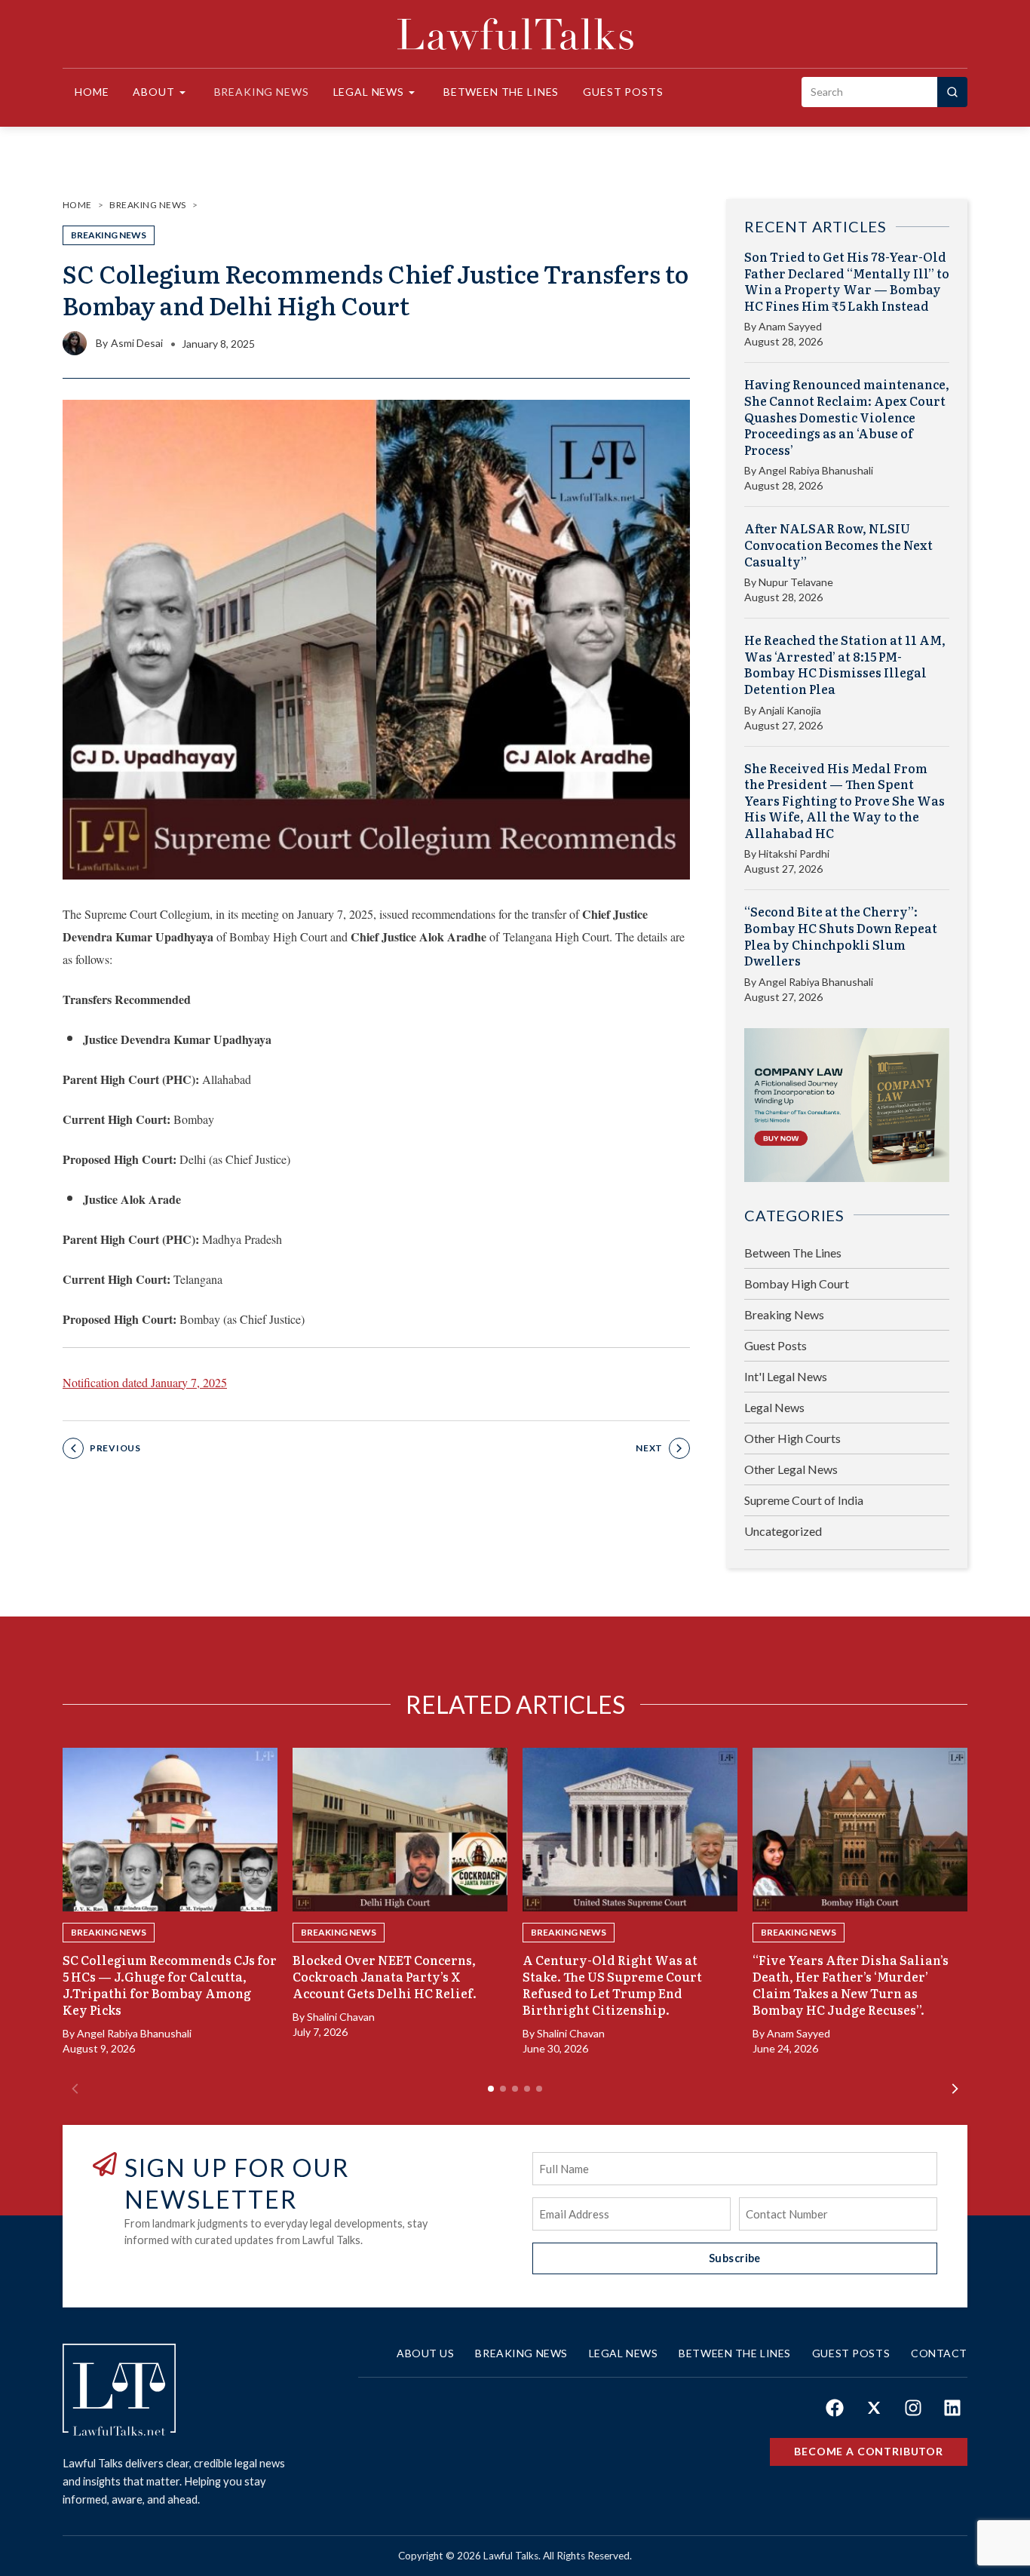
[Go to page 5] (539, 2089)
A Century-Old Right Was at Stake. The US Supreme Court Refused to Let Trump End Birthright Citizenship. (612, 1985)
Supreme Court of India (804, 1500)
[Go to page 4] (527, 2089)
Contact (939, 2353)
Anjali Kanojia (790, 710)
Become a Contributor (869, 2451)
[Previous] (75, 2089)
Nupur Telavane (796, 582)
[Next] (955, 2089)
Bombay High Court (797, 1283)
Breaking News (262, 92)
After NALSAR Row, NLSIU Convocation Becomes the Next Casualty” (838, 545)
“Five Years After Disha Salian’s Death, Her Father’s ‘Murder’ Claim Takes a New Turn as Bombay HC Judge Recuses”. (851, 1985)
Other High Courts (792, 1438)
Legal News (369, 92)
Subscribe (735, 2258)
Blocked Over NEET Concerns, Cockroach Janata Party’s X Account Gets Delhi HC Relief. (385, 1976)
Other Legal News (791, 1469)
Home (92, 92)
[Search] (952, 92)
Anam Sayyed (790, 326)
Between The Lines (793, 1253)
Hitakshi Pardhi (794, 854)
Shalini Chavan (341, 2017)
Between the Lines (501, 92)
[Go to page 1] (491, 2089)
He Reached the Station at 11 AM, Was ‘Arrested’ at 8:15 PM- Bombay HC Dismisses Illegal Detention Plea (845, 665)
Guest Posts (623, 92)
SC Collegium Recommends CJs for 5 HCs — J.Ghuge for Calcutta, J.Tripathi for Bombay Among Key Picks (170, 1985)
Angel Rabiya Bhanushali (816, 470)
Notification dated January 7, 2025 (145, 1382)
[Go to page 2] (503, 2089)
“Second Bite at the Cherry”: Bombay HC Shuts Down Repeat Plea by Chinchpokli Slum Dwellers (841, 936)
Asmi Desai (137, 343)
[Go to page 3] (515, 2089)
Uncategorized (783, 1531)
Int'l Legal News (786, 1376)
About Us (425, 2353)
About (153, 92)
